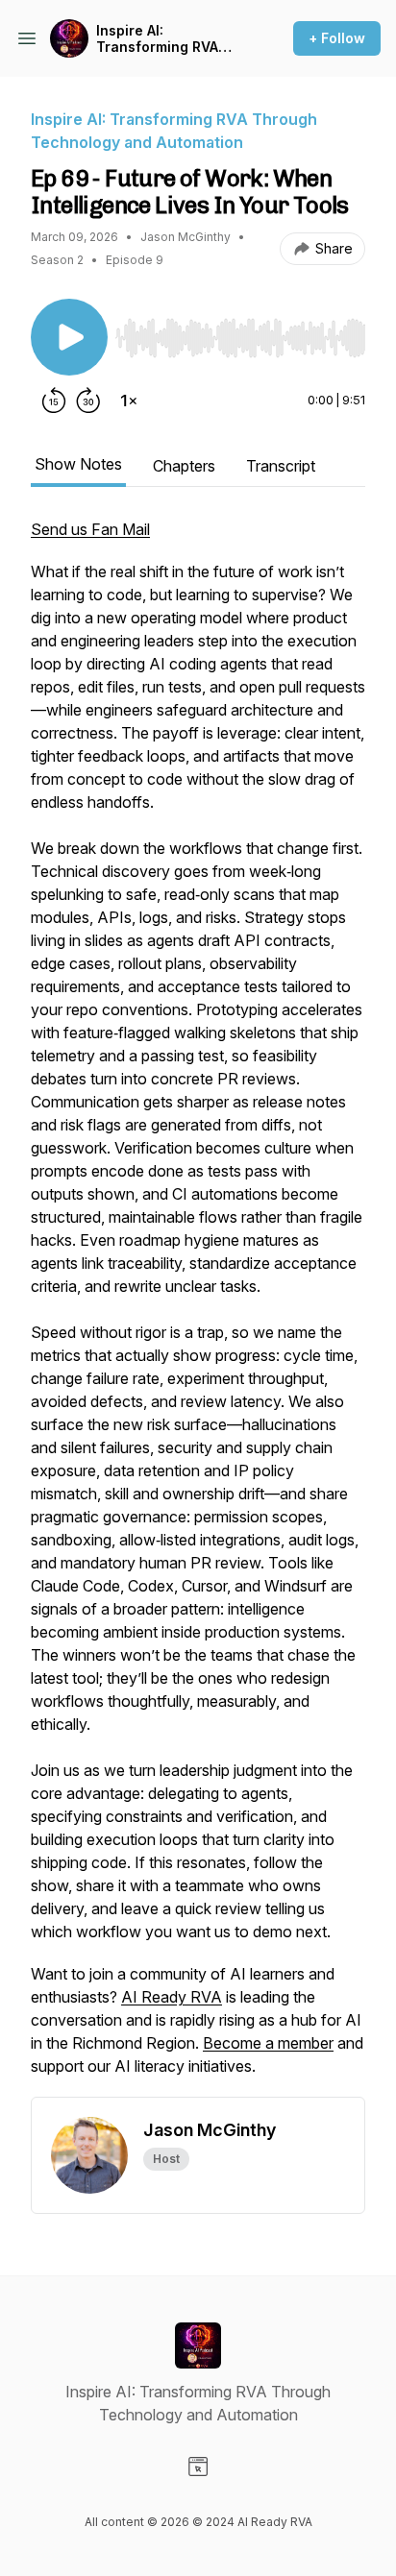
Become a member (268, 2043)
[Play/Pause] (69, 337)
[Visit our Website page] (198, 2467)
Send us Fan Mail (90, 529)
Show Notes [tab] (78, 464)
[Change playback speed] (129, 401)
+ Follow (337, 38)
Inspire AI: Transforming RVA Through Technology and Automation (168, 39)
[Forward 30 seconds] (88, 401)
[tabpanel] (198, 1307)
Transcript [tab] (281, 466)
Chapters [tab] (184, 466)
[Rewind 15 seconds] (54, 401)
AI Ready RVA (172, 1997)
